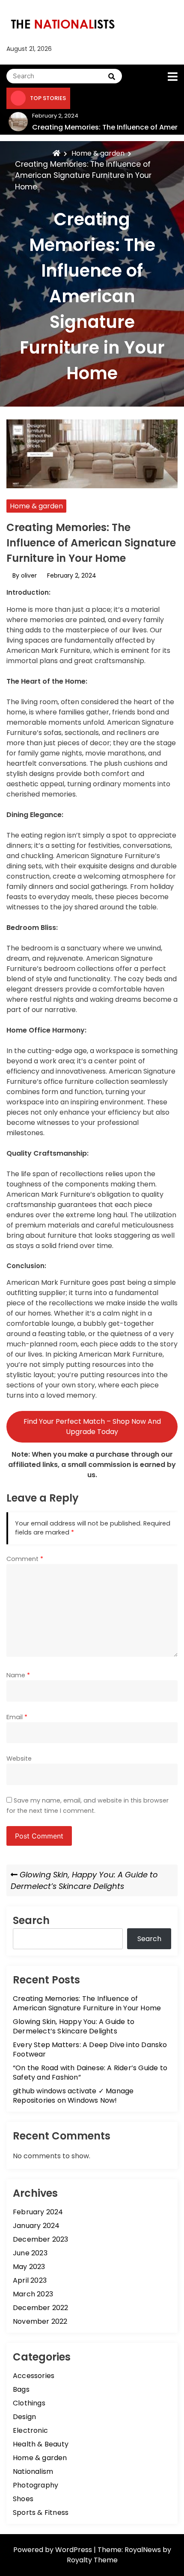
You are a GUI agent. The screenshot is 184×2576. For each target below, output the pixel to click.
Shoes (23, 2499)
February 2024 (38, 2212)
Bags (21, 2389)
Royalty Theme (92, 2560)
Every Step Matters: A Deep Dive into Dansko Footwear (90, 2049)
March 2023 (33, 2294)
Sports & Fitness (41, 2513)
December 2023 (41, 2239)
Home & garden (36, 506)
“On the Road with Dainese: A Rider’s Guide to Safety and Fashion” (90, 2073)
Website (19, 1759)
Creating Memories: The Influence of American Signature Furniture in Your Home (87, 2003)
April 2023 (30, 2280)
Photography (36, 2485)
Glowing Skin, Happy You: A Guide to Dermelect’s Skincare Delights (74, 2026)
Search (31, 1920)
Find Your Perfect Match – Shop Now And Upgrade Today (92, 1427)
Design (24, 2417)
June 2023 (30, 2253)
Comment (25, 1559)
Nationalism (33, 2471)
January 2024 (36, 2226)
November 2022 (40, 2321)
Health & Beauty (41, 2444)
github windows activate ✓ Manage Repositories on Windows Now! (73, 2096)
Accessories (34, 2376)
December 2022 (41, 2308)
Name (18, 1675)
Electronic (30, 2430)
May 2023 (29, 2267)
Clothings (29, 2403)
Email (17, 1717)
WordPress (74, 2550)
